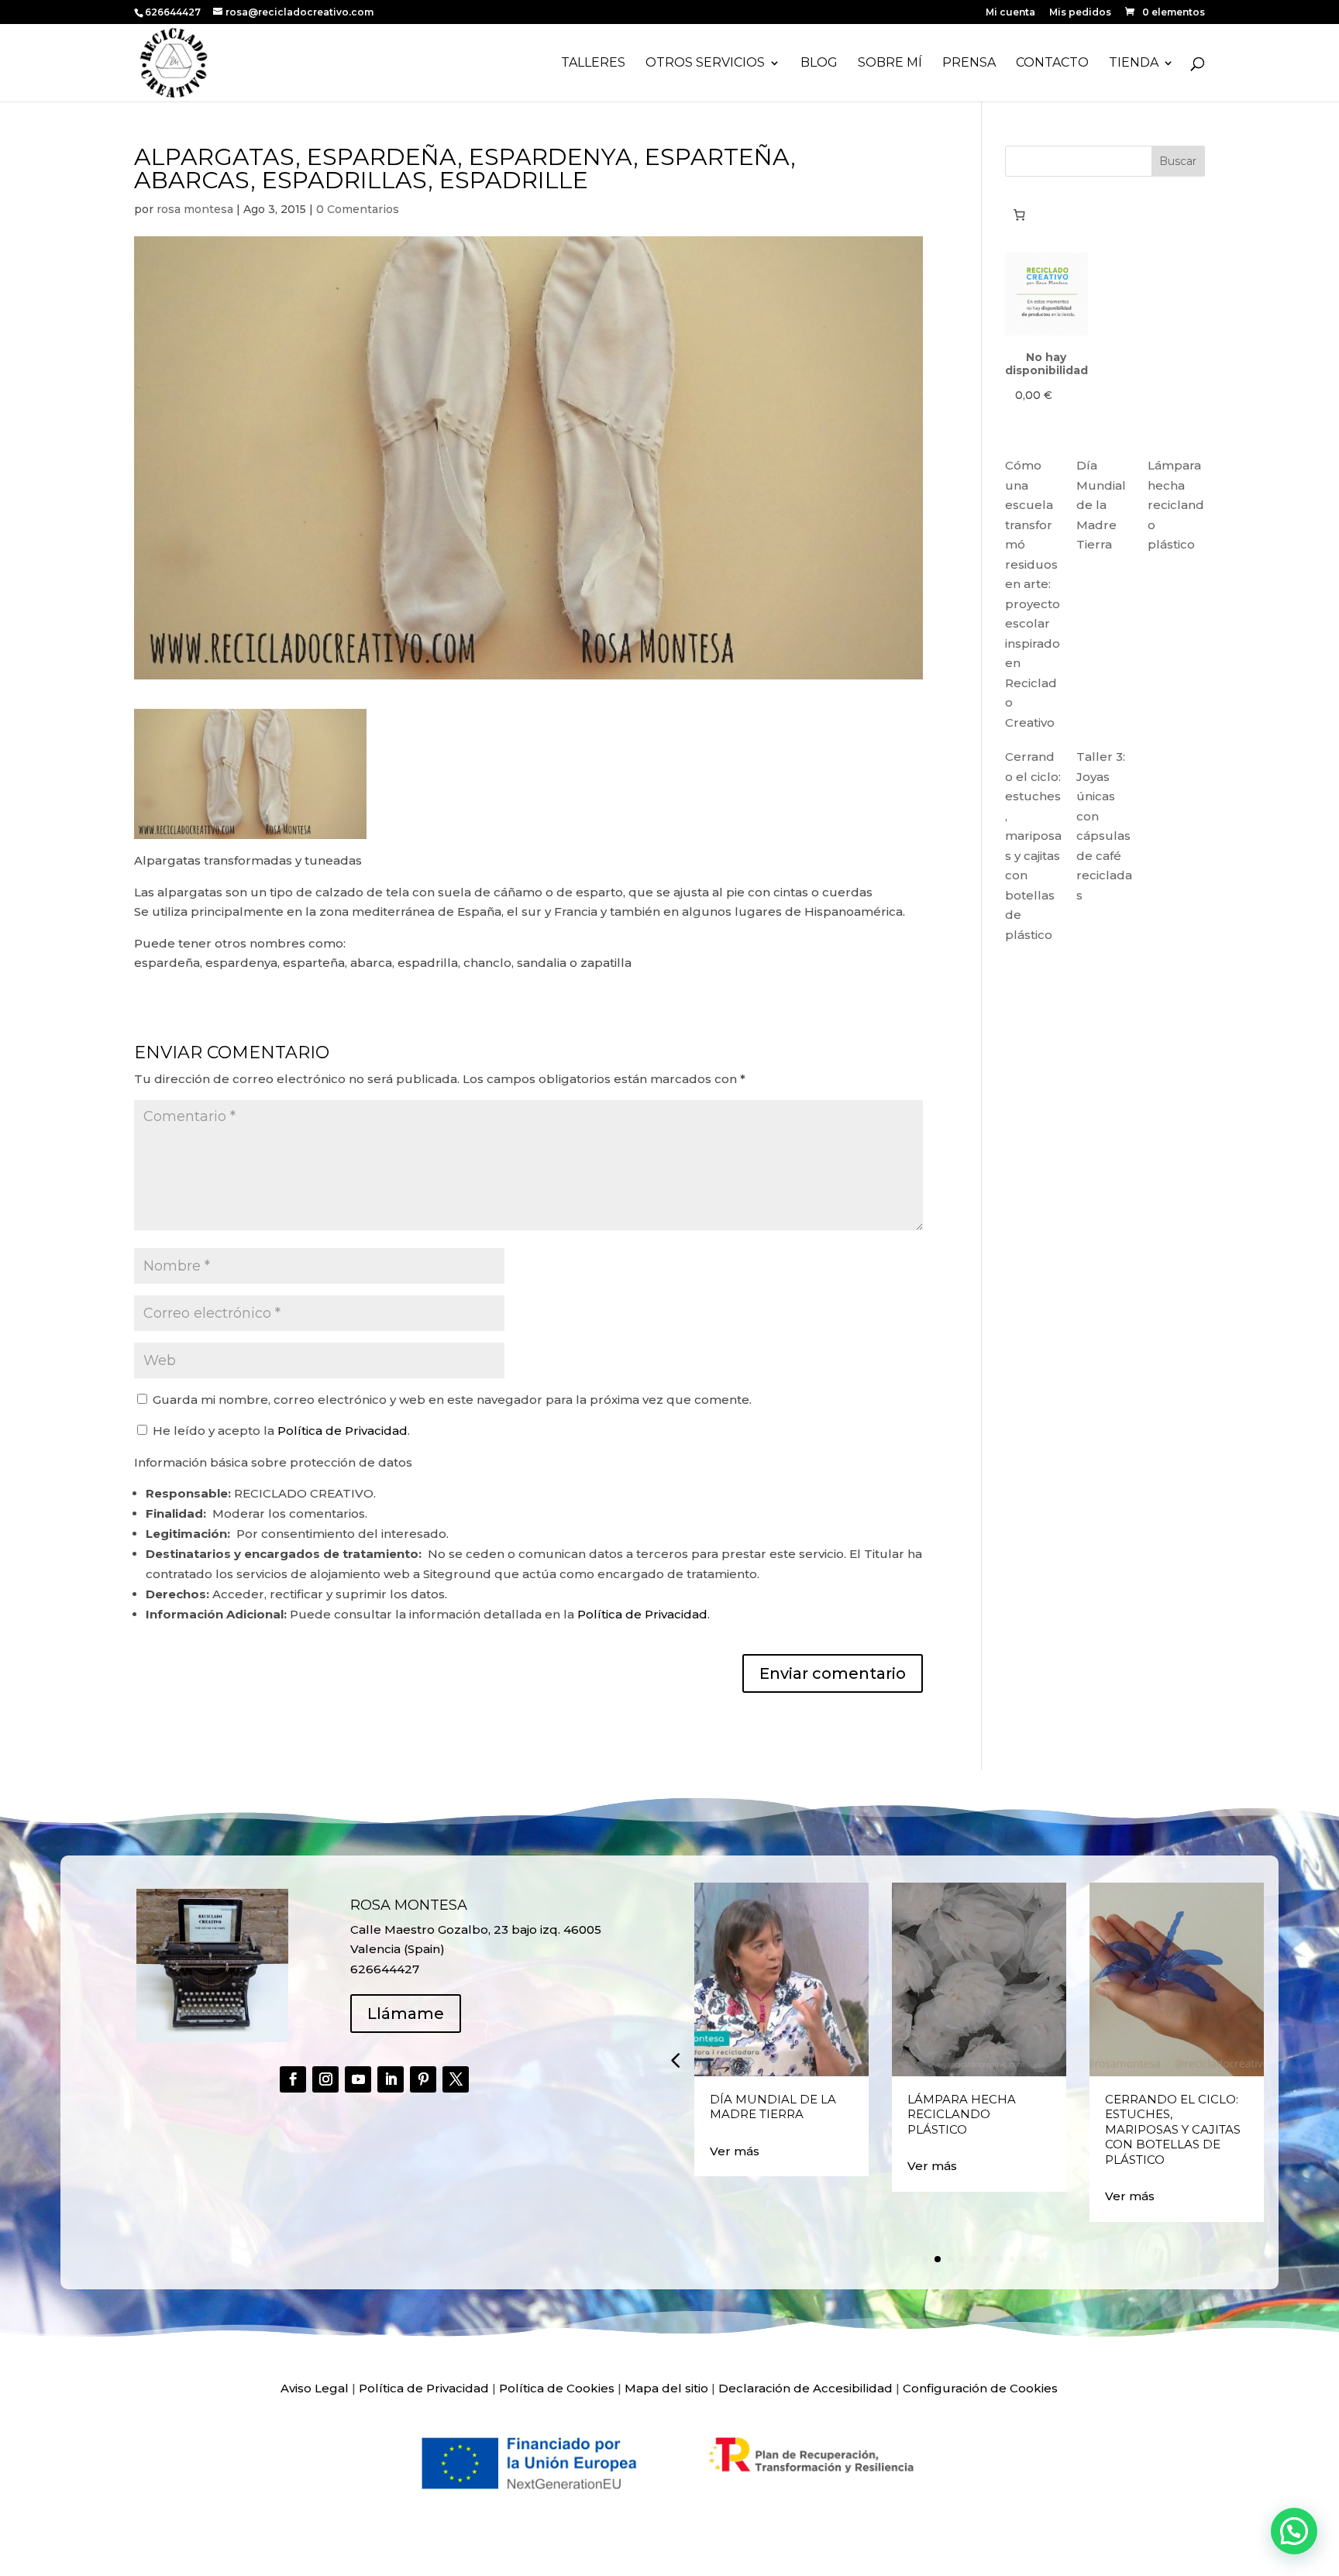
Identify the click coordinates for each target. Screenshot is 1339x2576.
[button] (675, 2060)
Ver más (735, 2151)
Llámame (406, 2014)
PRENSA (969, 64)
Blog (819, 64)
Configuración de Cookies (980, 2388)
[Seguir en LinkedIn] (391, 2079)
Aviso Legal (315, 2388)
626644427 (174, 12)
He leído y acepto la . (280, 1431)
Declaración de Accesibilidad (805, 2388)
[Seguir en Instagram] (325, 2079)
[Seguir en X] (456, 2079)
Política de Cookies (557, 2388)
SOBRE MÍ (890, 64)
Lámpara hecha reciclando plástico (1176, 505)
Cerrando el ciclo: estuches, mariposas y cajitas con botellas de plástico (1173, 2129)
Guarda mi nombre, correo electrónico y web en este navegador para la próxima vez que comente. (452, 1400)
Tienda (1134, 64)
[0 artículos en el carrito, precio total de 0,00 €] (1020, 215)
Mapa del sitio (666, 2388)
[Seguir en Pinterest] (423, 2079)
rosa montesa (195, 209)
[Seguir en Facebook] (293, 2079)
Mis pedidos (1080, 13)
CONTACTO (1052, 64)
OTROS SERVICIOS (705, 64)
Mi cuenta (1010, 13)
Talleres (593, 64)
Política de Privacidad (342, 1431)
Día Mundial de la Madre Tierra (1101, 505)
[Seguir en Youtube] (358, 2079)
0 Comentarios (358, 209)
